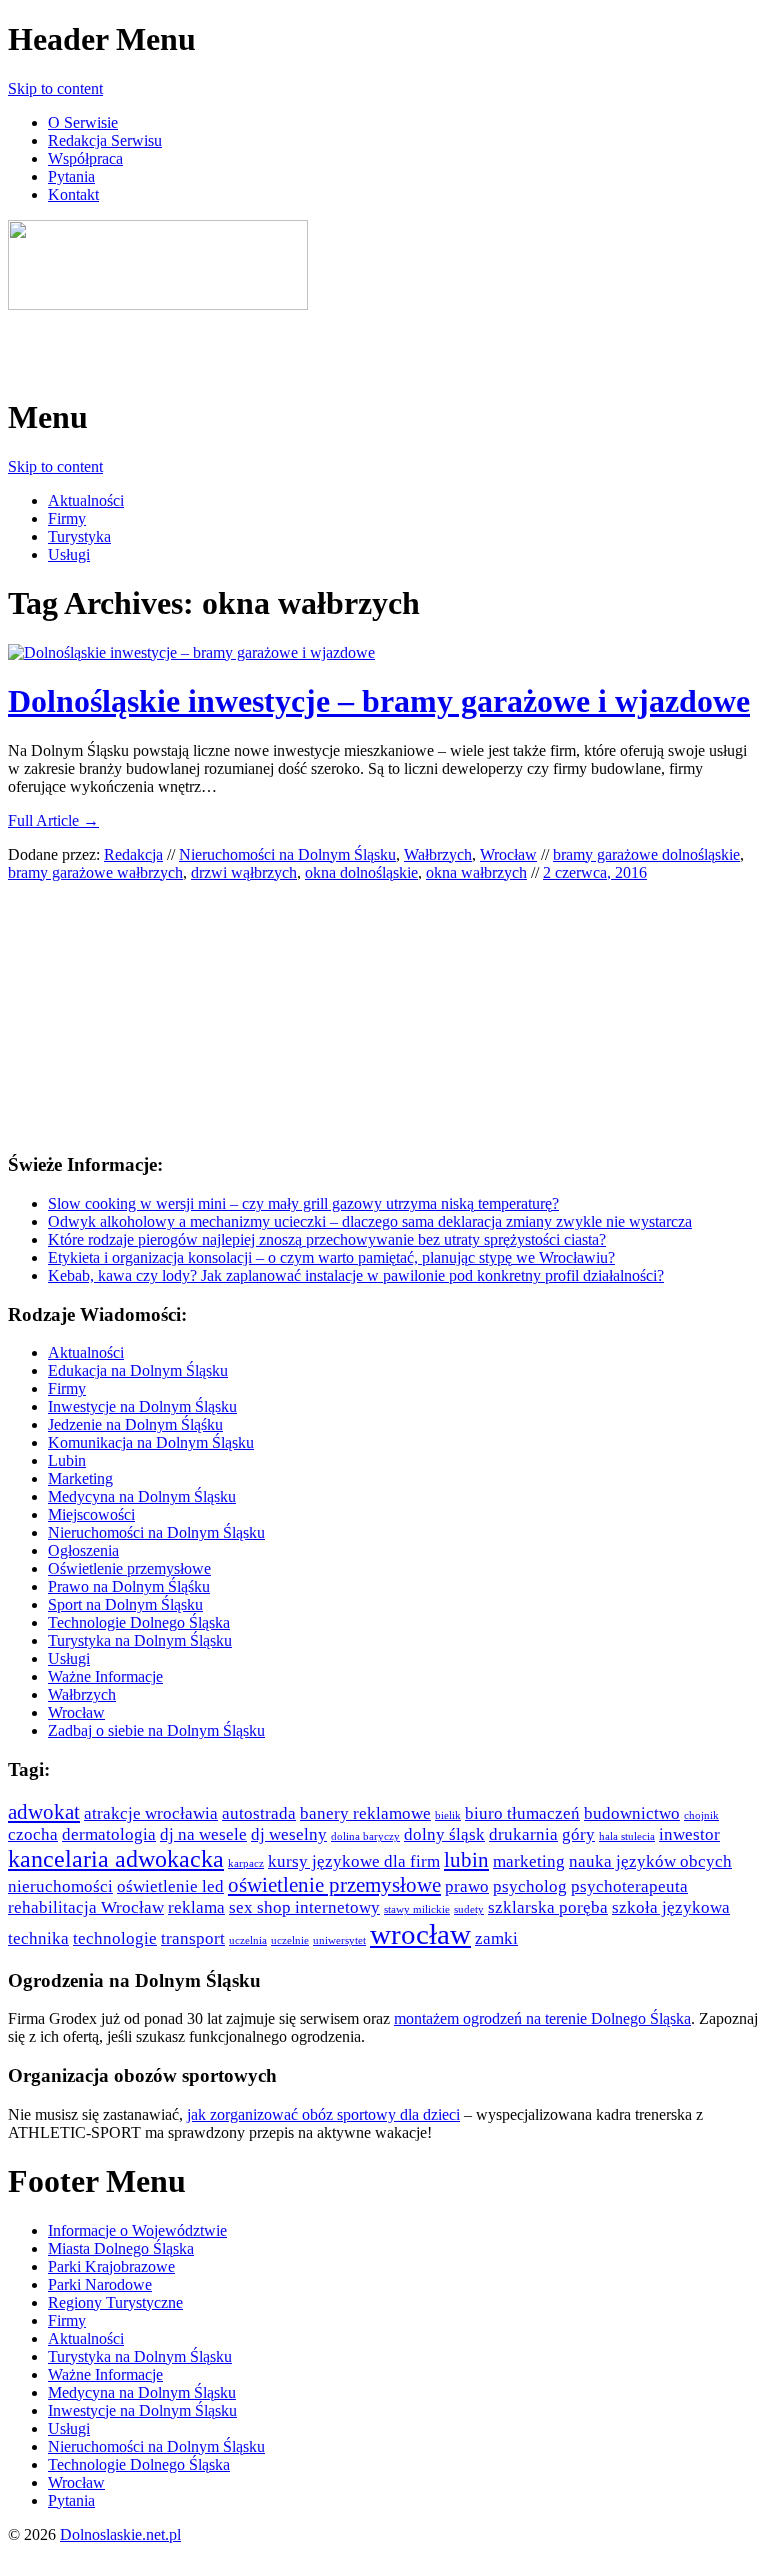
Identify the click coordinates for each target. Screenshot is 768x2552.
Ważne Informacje (105, 1676)
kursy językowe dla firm (354, 1861)
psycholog (530, 1886)
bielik (448, 1815)
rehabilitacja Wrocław (86, 1907)
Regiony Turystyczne (115, 2302)
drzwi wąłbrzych (244, 872)
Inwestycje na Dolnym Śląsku (142, 1406)
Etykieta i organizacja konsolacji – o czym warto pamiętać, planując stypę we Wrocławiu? (331, 1257)
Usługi (69, 554)
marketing (529, 1861)
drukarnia (523, 1834)
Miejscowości (91, 1514)
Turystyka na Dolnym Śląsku (140, 1640)
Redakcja (133, 854)
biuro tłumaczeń (522, 1813)
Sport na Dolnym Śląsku (125, 1604)
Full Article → (53, 820)
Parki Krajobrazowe (111, 2266)
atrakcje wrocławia (151, 1813)
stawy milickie (417, 1909)
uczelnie (290, 1940)
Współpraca (85, 158)
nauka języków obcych (650, 1861)
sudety (469, 1909)
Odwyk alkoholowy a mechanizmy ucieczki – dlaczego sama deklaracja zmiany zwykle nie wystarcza (370, 1221)
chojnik (701, 1815)
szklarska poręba (548, 1907)
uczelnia (248, 1940)
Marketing (80, 1478)
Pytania (71, 176)
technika (38, 1938)
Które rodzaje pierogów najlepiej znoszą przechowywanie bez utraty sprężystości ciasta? (327, 1239)
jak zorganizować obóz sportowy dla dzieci (323, 2114)
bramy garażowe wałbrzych (95, 872)
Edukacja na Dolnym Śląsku (138, 1370)
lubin (466, 1860)
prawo (467, 1886)
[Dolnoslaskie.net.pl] (158, 304)
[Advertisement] (242, 344)
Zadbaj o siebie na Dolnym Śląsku (156, 1730)
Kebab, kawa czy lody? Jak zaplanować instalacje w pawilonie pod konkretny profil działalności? (356, 1275)
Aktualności (86, 500)
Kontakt (73, 194)
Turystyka (79, 536)
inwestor (689, 1834)
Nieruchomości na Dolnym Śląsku (287, 854)
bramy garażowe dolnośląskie (646, 854)
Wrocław (508, 854)
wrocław (420, 1934)
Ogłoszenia (83, 1550)
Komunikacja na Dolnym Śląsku (151, 1442)
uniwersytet (339, 1940)
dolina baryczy (365, 1836)
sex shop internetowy (304, 1907)
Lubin (67, 1460)
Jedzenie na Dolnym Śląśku (135, 1424)
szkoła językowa (671, 1907)
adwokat (44, 1812)
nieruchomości (60, 1886)
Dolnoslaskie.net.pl (120, 2534)
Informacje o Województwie (137, 2230)
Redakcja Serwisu (105, 140)
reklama (196, 1907)
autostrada (259, 1813)
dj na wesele (203, 1834)
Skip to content (55, 88)
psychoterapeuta (629, 1886)
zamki (496, 1938)
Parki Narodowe (100, 2284)
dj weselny (289, 1834)
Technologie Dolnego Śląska (139, 1622)
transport (193, 1938)
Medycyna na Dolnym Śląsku (142, 1496)
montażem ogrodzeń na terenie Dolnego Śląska (542, 2018)
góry (578, 1834)
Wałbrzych (438, 854)
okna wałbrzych (476, 872)
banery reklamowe (365, 1813)
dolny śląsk (444, 1834)
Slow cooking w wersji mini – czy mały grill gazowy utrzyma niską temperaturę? (303, 1203)
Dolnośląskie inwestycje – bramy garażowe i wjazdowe (379, 701)
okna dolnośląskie (361, 872)
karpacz (246, 1863)
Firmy (67, 518)
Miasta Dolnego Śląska (121, 2248)
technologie (115, 1938)
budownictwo (632, 1813)
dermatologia (109, 1834)
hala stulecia (627, 1836)
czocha (33, 1834)
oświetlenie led (170, 1886)
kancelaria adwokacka (116, 1858)
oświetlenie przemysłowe (334, 1885)
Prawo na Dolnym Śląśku (129, 1586)
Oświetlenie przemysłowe (129, 1568)
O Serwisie (83, 122)
